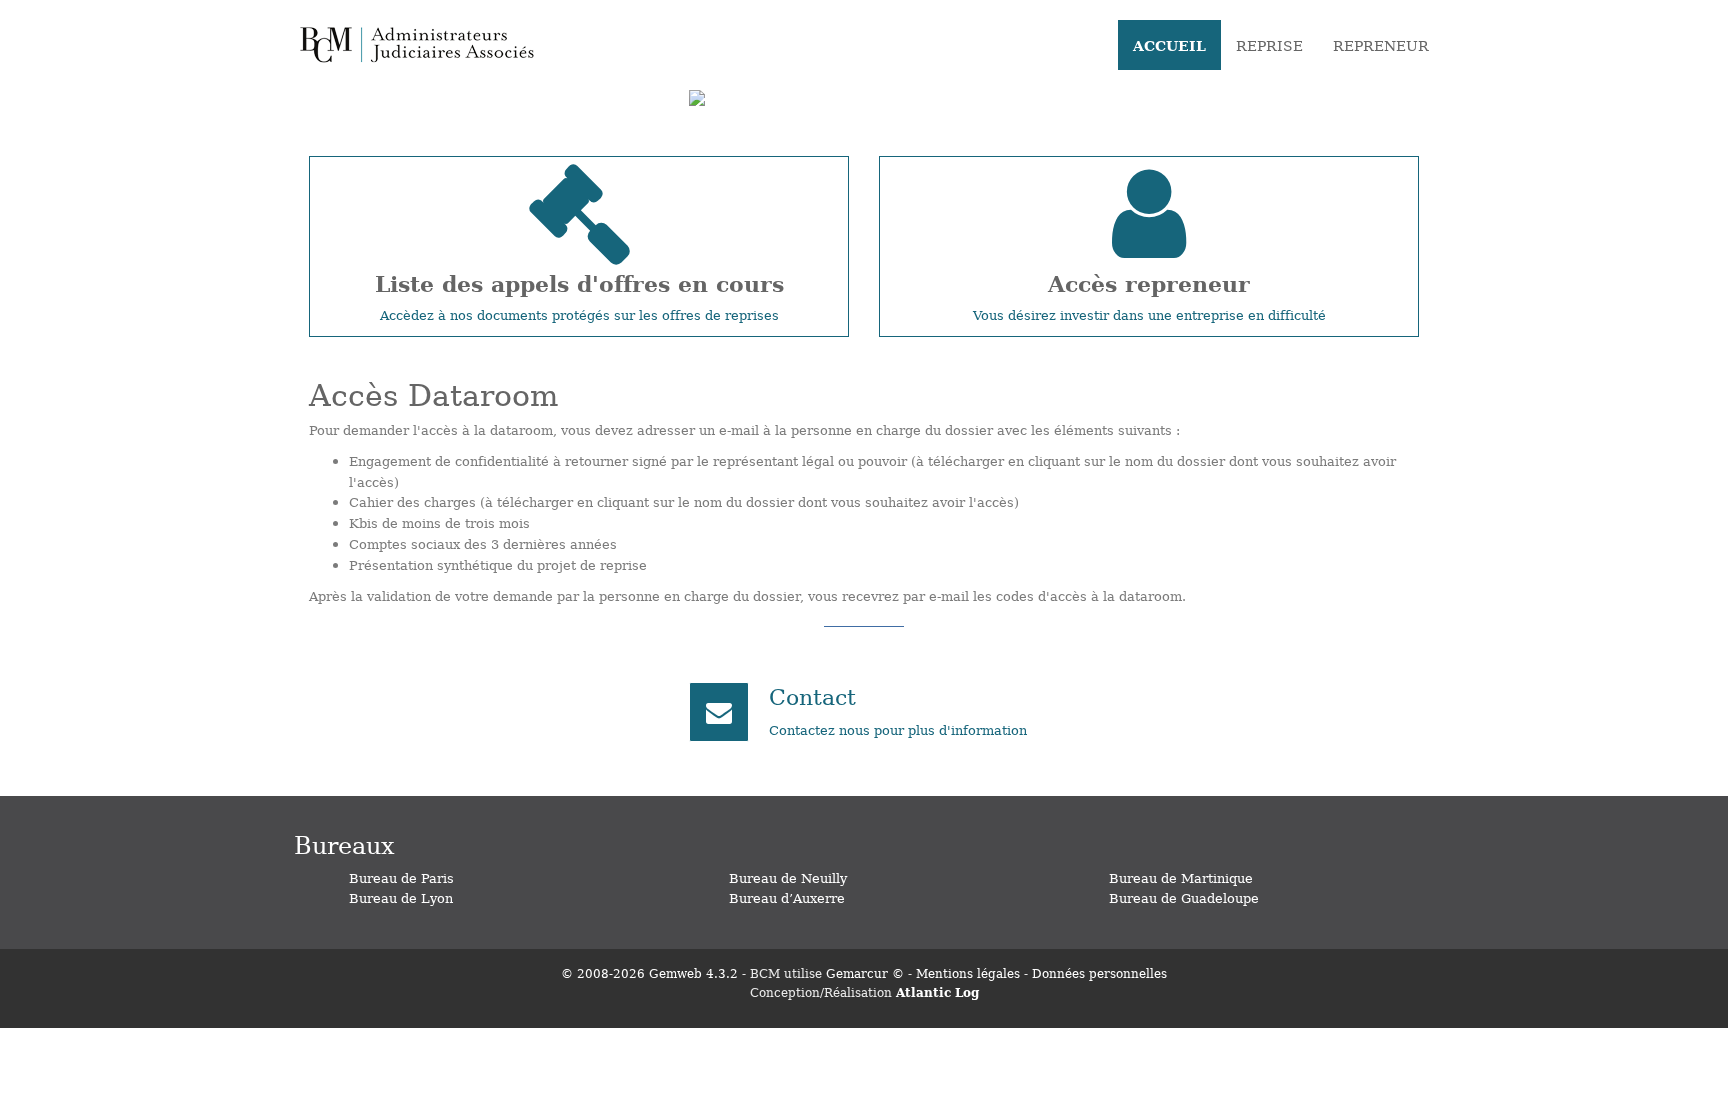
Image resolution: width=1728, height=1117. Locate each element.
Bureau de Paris (401, 877)
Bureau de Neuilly (788, 877)
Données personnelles (1099, 973)
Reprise (1269, 45)
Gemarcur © (865, 973)
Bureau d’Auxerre (787, 897)
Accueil (1169, 45)
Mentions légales (968, 973)
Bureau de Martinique (1181, 877)
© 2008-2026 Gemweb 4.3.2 (649, 973)
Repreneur (1381, 45)
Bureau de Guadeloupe (1184, 897)
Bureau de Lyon (401, 897)
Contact (812, 695)
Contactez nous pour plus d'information (898, 729)
